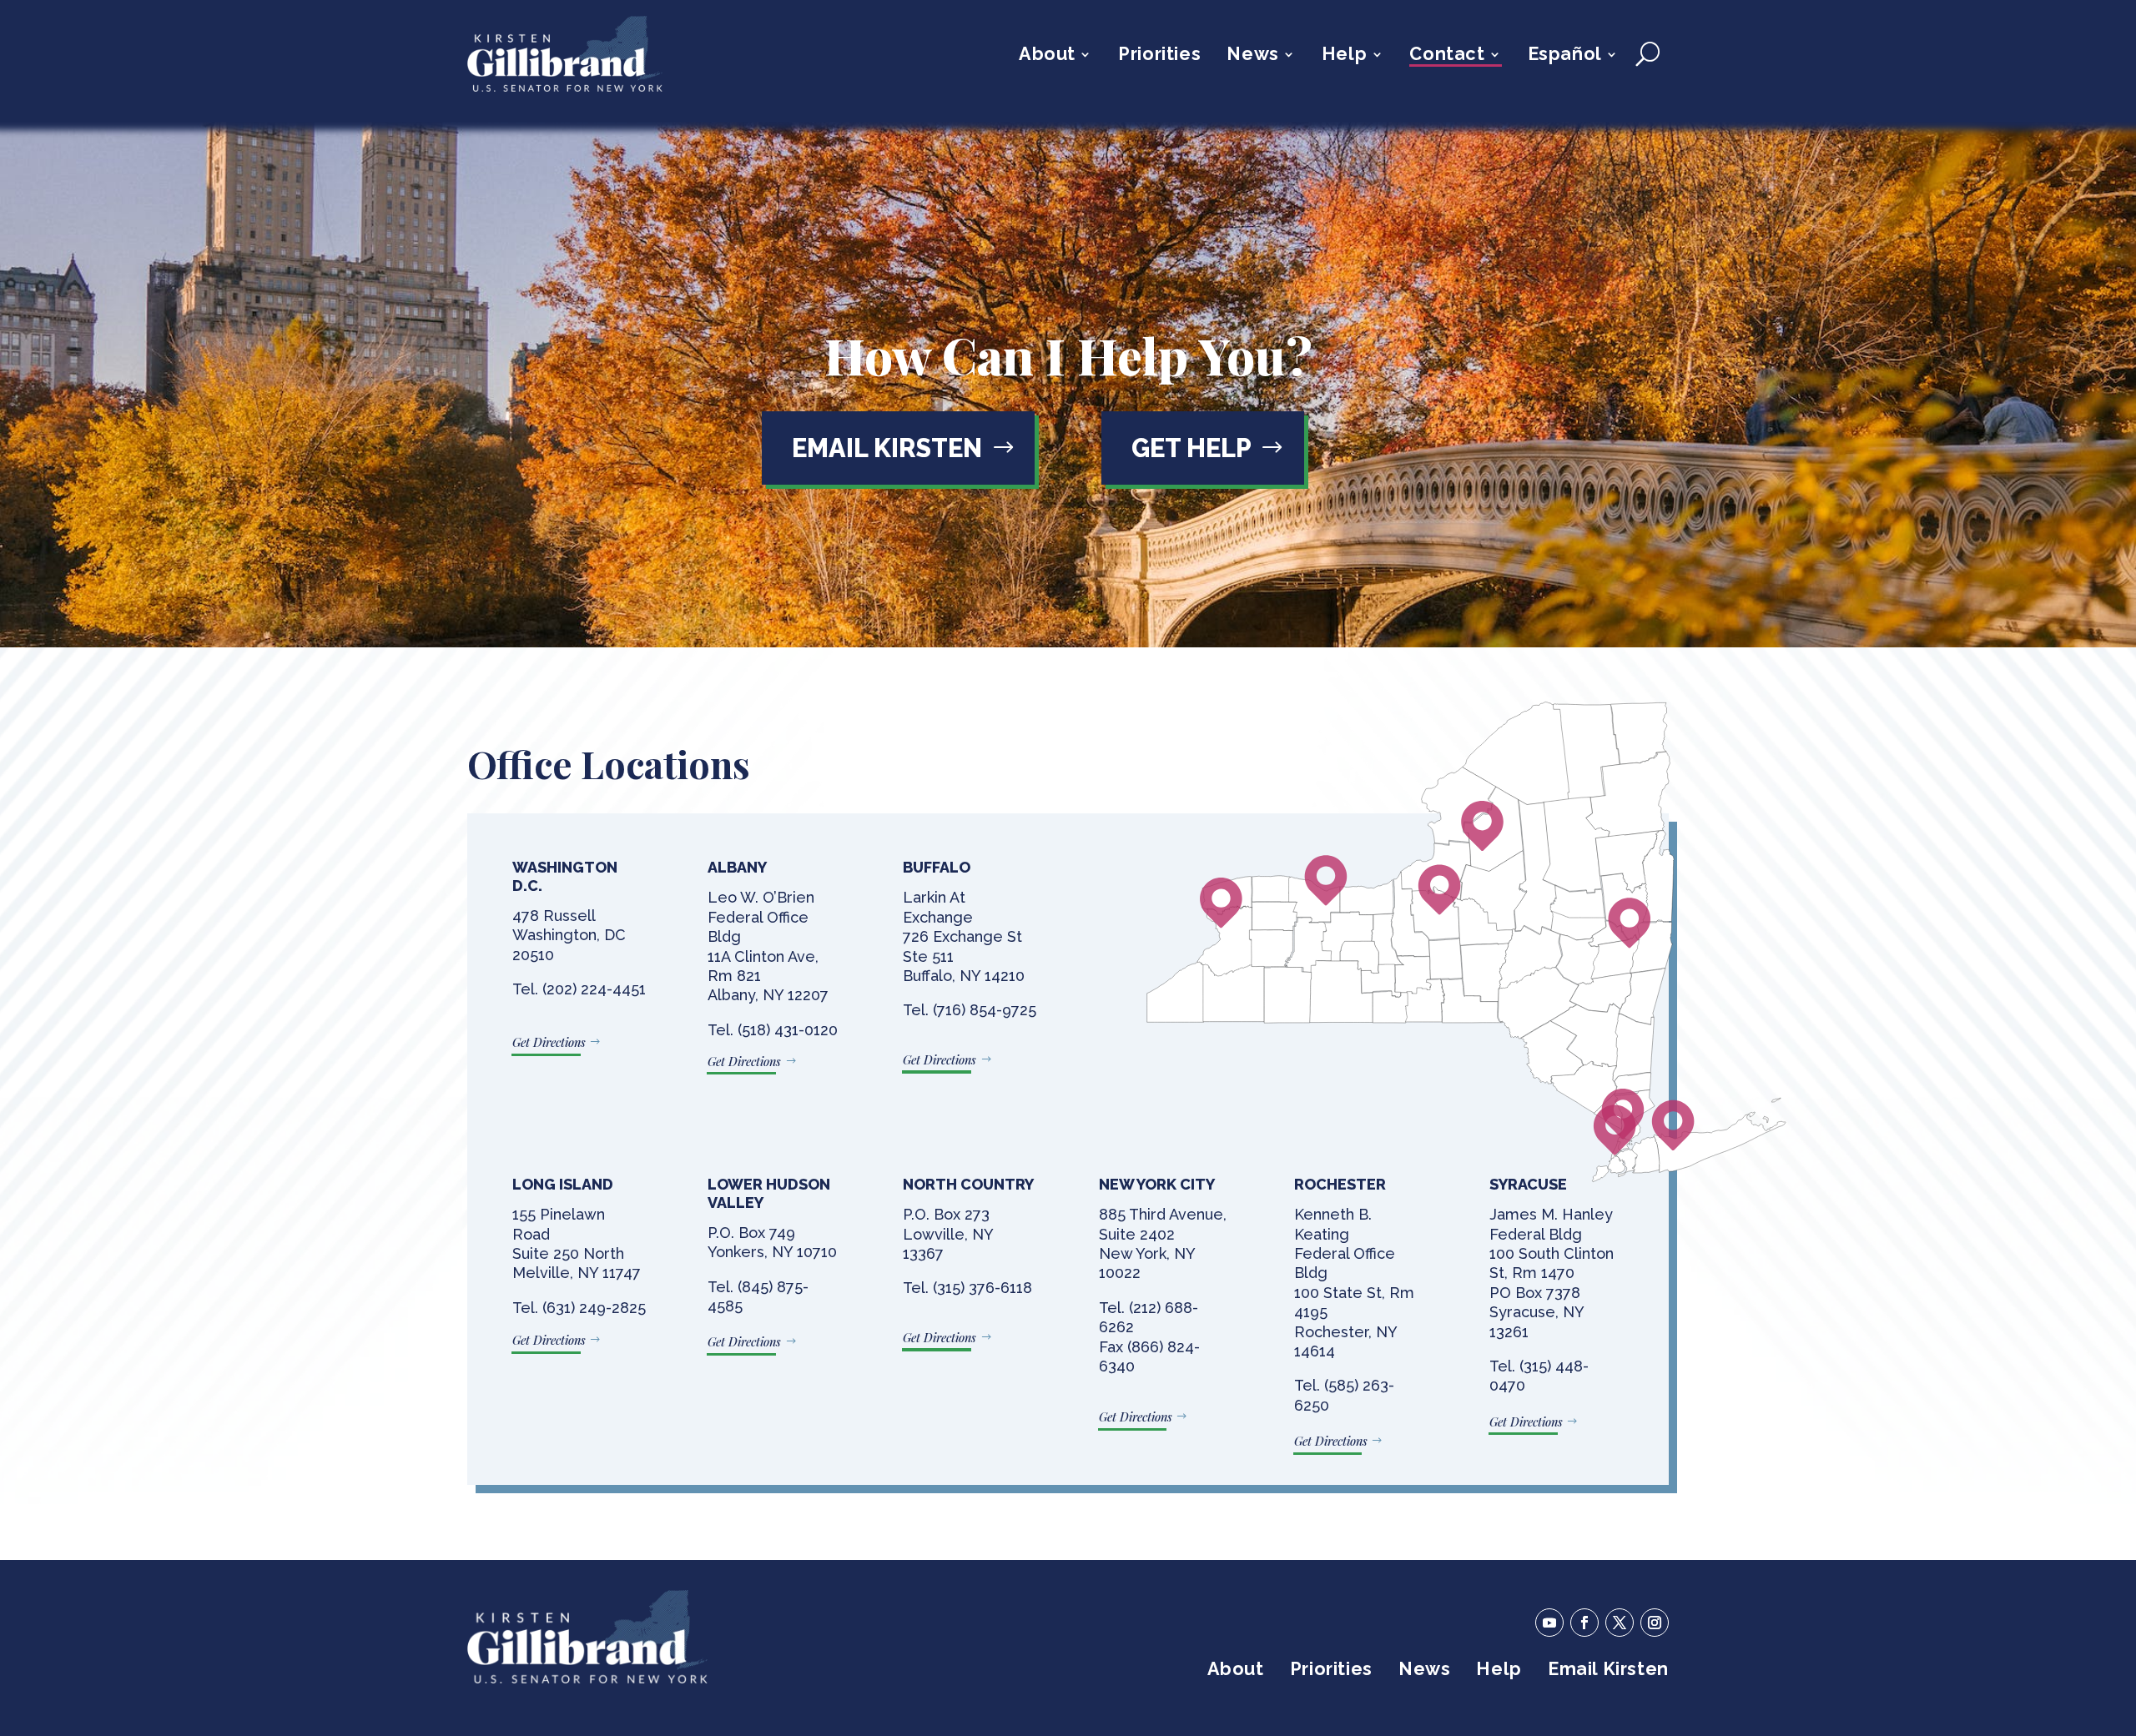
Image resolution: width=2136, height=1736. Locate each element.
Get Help (1191, 448)
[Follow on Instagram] (1655, 1623)
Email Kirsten (887, 448)
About (1047, 56)
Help (1344, 56)
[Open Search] (1647, 54)
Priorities (1159, 56)
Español (1565, 56)
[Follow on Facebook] (1584, 1623)
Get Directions (549, 1042)
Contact (1447, 56)
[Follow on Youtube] (1549, 1623)
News (1252, 56)
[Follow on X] (1620, 1623)
